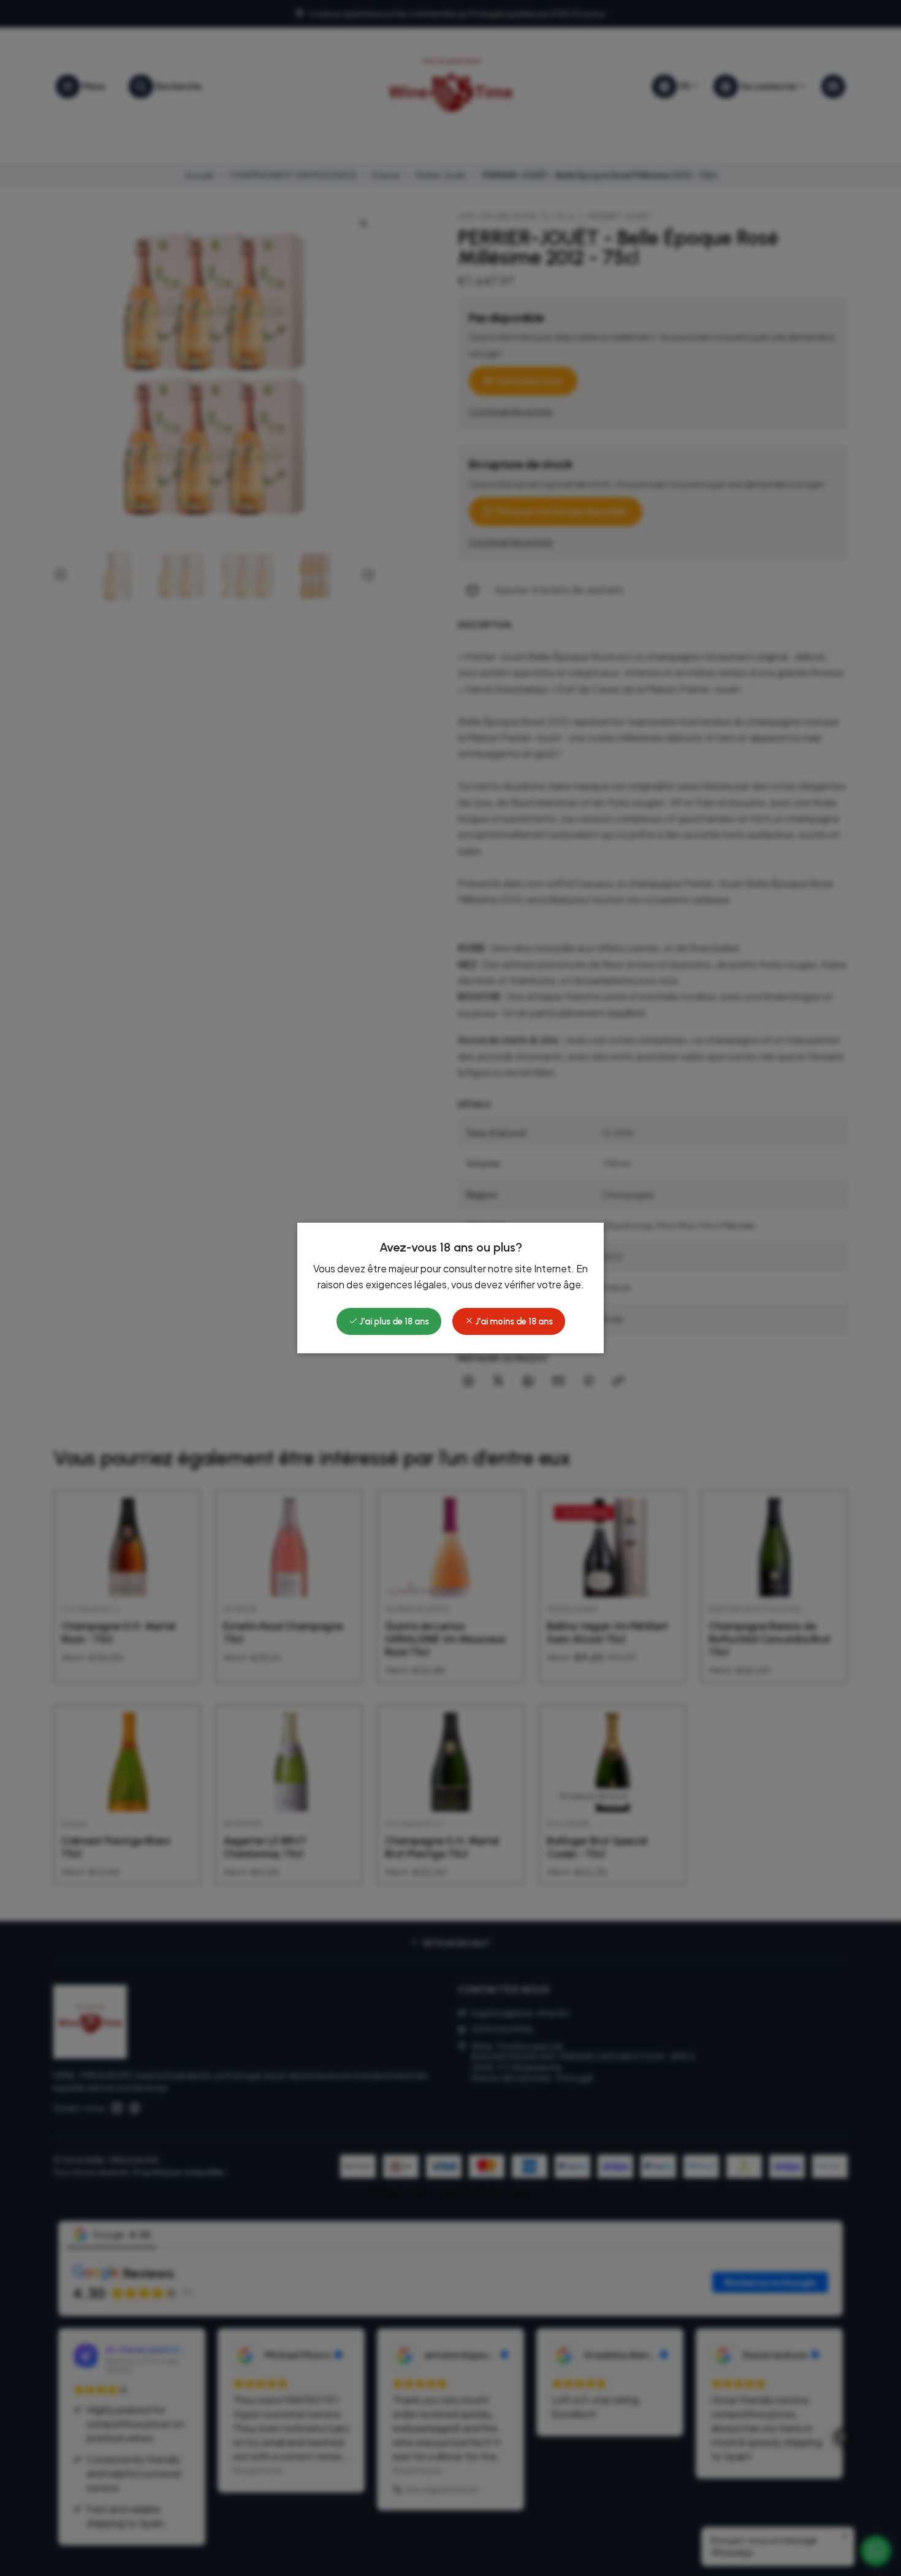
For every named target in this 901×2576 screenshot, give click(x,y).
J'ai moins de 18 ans (513, 1321)
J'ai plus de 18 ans (393, 1321)
